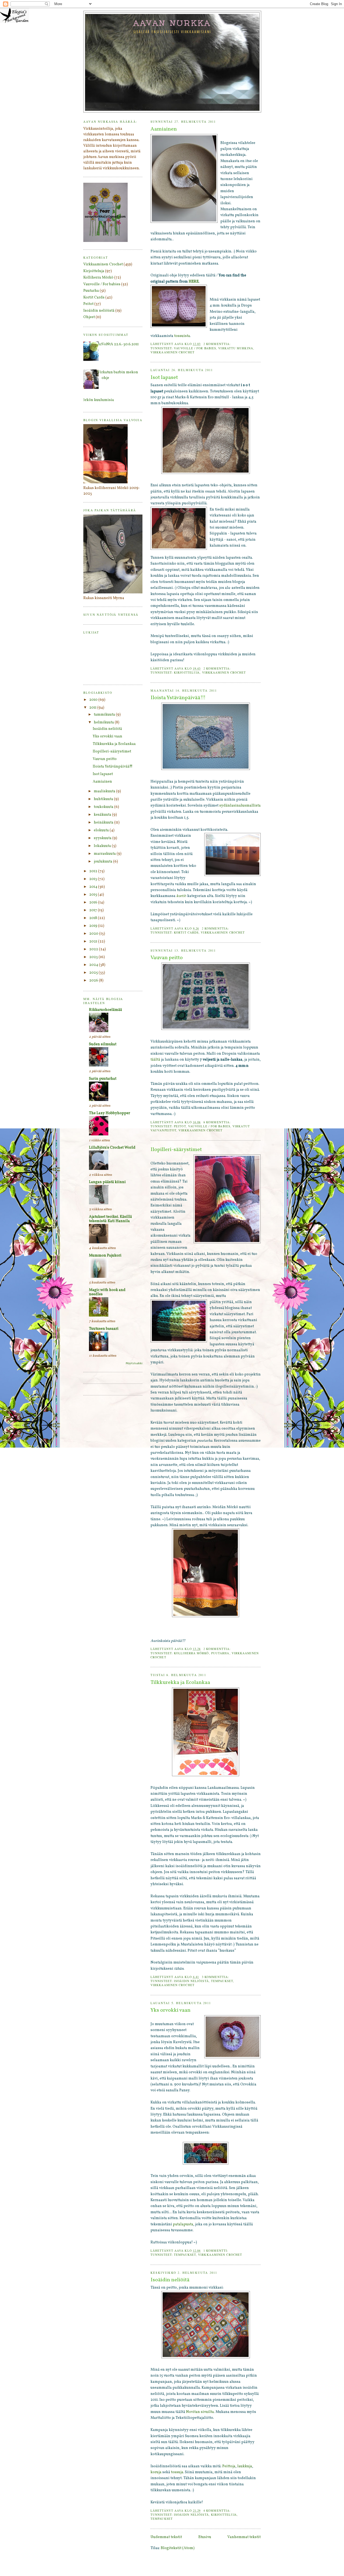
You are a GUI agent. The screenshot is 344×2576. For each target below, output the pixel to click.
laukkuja (245, 2466)
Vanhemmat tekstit (244, 2537)
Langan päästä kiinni (107, 1182)
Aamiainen (164, 129)
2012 (94, 871)
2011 (93, 708)
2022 (94, 949)
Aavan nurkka (172, 23)
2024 (94, 965)
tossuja (177, 2472)
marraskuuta (105, 854)
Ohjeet (89, 317)
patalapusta (183, 2224)
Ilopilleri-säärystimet (176, 1150)
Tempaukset (222, 1981)
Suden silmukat (103, 1044)
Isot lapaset (164, 378)
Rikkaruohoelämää (105, 1010)
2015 (94, 895)
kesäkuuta (103, 815)
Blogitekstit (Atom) (178, 2548)
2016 (94, 902)
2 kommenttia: (218, 344)
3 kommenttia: (216, 1977)
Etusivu (205, 2537)
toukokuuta (104, 807)
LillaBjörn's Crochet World (112, 1148)
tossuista (182, 336)
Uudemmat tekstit (166, 2537)
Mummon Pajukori (105, 1256)
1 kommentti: (216, 2251)
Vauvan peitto (167, 958)
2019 (94, 926)
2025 (94, 973)
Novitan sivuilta (200, 2412)
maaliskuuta (105, 791)
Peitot (180, 1126)
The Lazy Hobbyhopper (110, 1113)
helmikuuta (104, 722)
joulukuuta (103, 862)
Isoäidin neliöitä (170, 2280)
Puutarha (220, 1653)
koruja (156, 2472)
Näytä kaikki (134, 1363)
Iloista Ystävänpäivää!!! (178, 698)
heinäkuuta (104, 823)
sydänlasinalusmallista (240, 806)
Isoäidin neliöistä (191, 1981)
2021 (94, 942)
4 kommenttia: (218, 2510)
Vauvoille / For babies (195, 348)
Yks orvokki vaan (171, 2010)
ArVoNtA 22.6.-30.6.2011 (118, 344)
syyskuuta (103, 838)
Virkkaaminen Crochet (173, 352)
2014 (94, 887)
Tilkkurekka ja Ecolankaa (180, 1683)
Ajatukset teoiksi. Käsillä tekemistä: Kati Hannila (110, 1219)
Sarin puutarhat (103, 1079)
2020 (94, 934)
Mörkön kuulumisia (97, 400)
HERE (194, 282)
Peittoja (229, 2466)
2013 (94, 879)
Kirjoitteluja (187, 672)
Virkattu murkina (236, 348)
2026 (94, 981)
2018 (94, 918)
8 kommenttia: (218, 1122)
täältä (155, 1060)
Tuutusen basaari (104, 1329)
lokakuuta (103, 846)
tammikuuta (105, 715)
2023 (94, 957)
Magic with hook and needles (107, 1292)
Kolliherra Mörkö (191, 1653)
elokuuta (102, 830)
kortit (181, 896)
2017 (94, 910)
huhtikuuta (104, 799)
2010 (94, 700)
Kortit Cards (186, 932)
